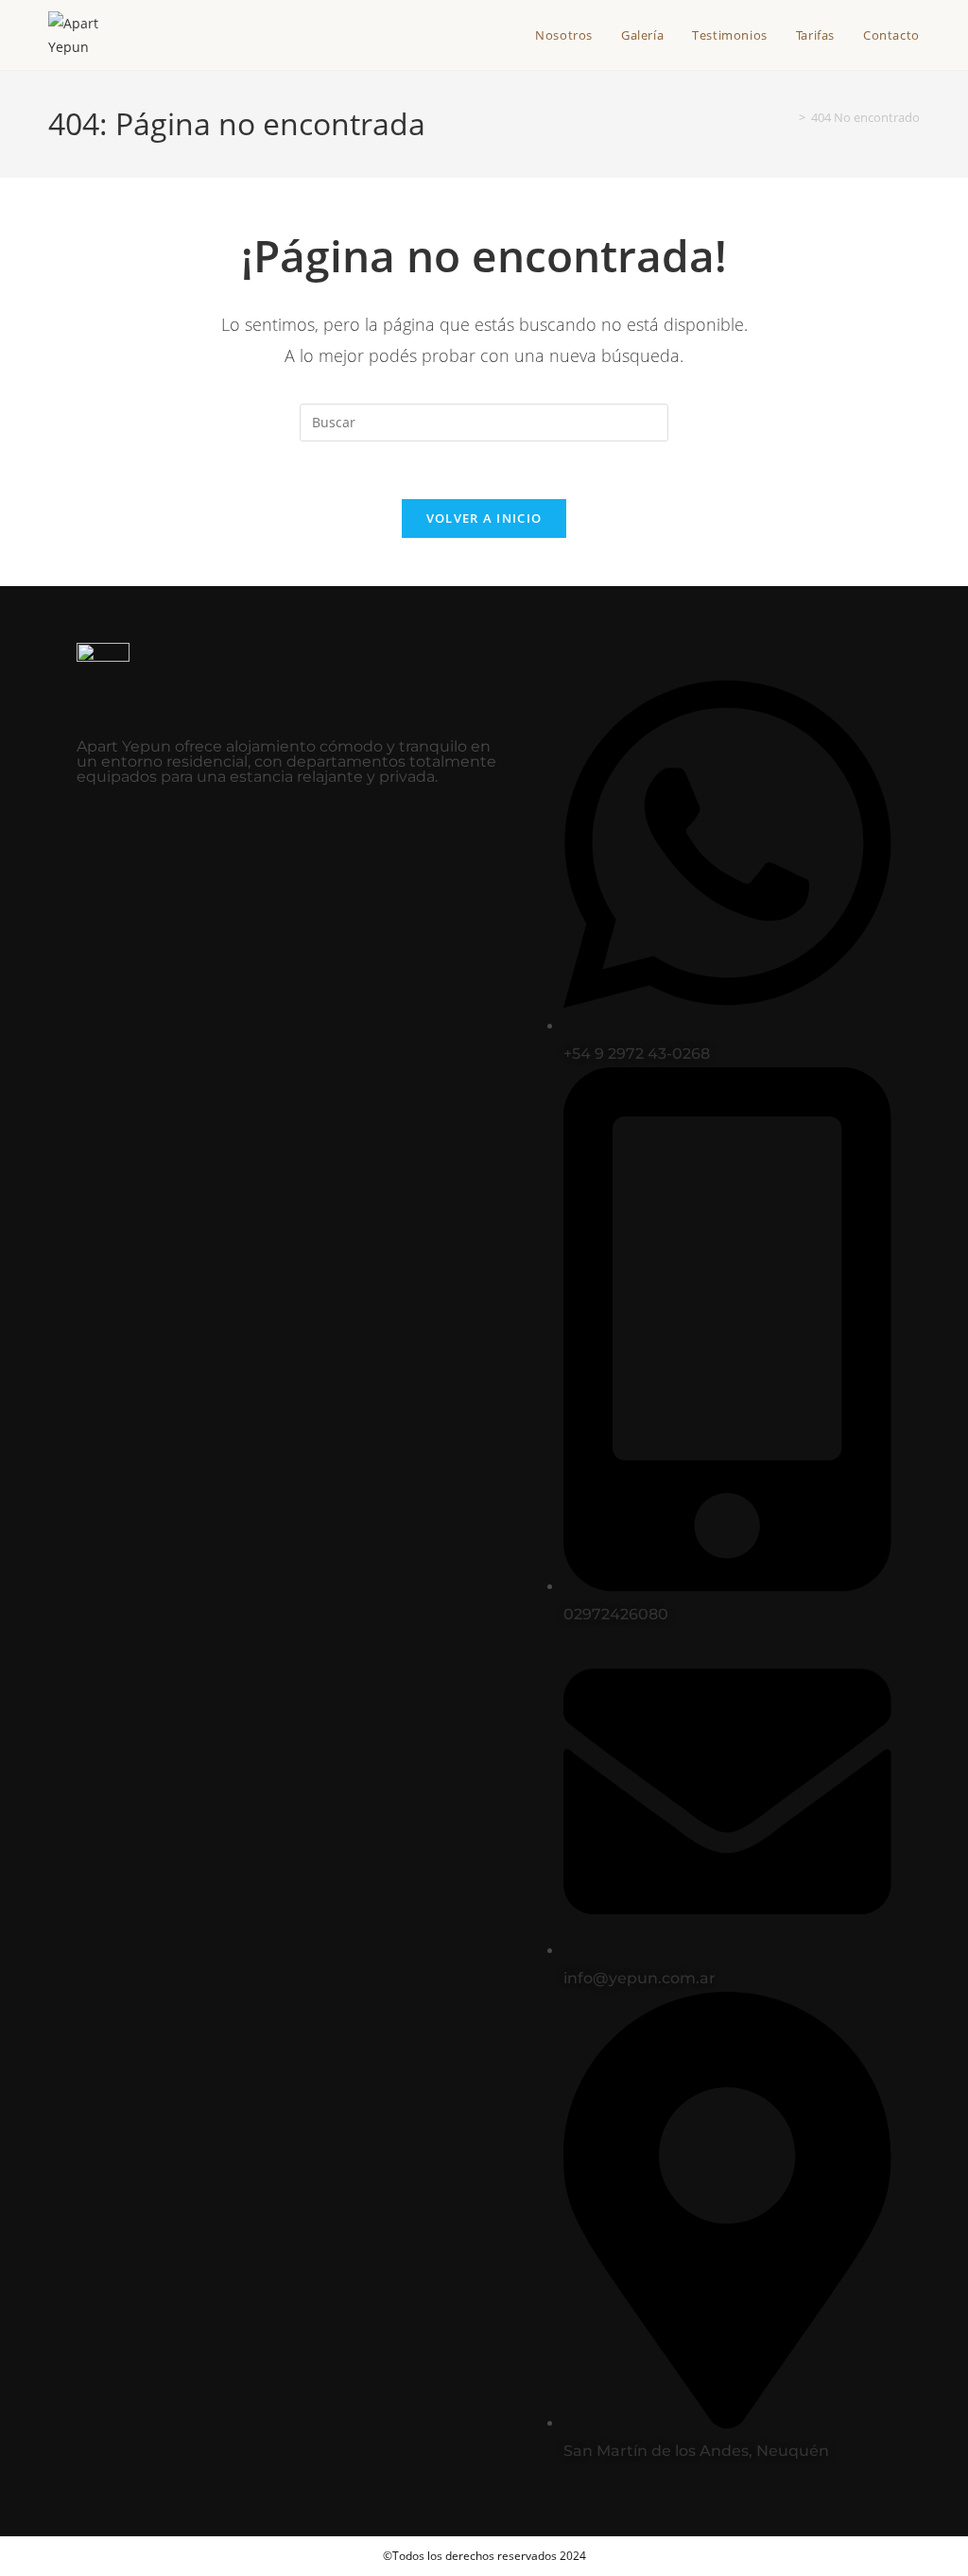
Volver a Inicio (484, 518)
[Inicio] (788, 117)
